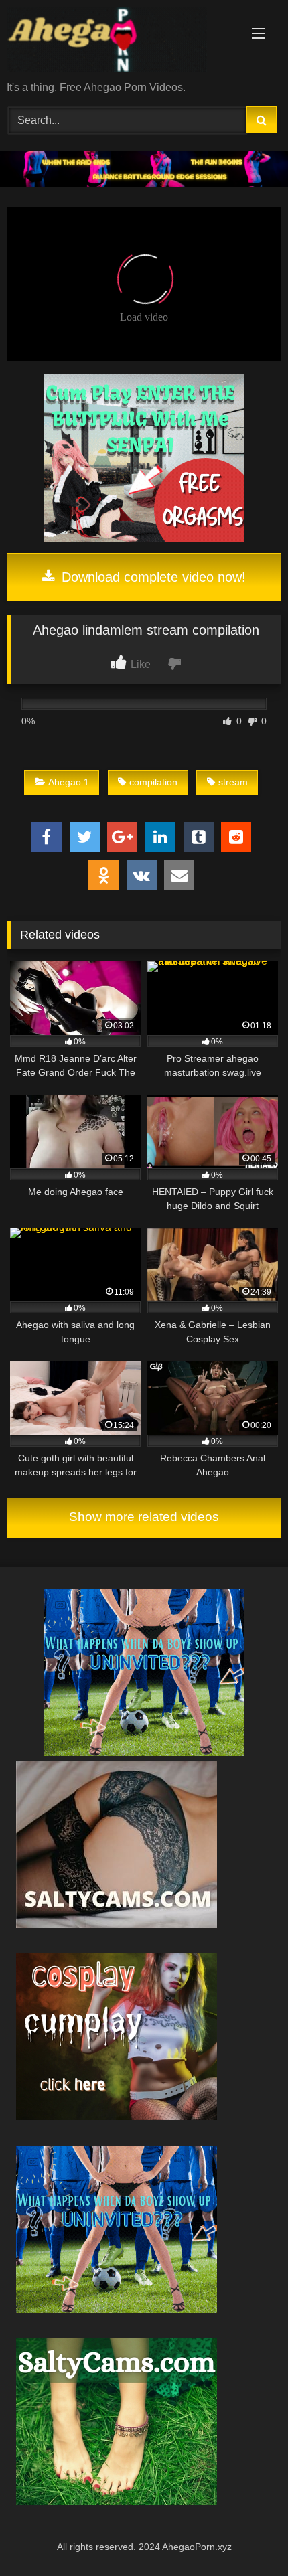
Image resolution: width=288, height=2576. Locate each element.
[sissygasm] (144, 1752)
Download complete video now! (152, 577)
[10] (117, 1924)
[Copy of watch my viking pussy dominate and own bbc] (144, 183)
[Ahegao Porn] (118, 42)
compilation (153, 782)
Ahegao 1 (69, 782)
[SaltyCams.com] (117, 2501)
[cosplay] (144, 538)
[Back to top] (246, 2536)
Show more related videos (144, 1517)
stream (233, 782)
